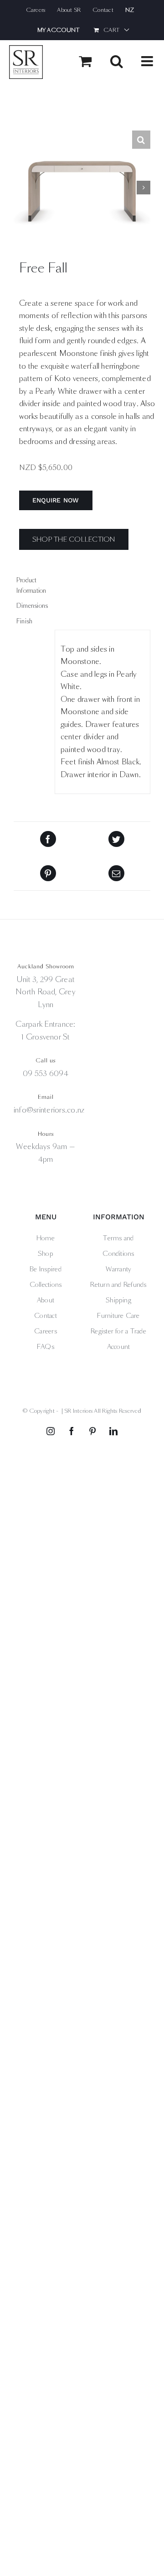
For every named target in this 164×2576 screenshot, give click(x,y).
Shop (46, 1254)
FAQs (46, 1347)
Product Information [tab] (31, 585)
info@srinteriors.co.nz (49, 1110)
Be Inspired (46, 1269)
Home (46, 1238)
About (46, 1300)
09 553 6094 (46, 1074)
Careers (46, 1331)
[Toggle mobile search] (117, 61)
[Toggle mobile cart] (85, 61)
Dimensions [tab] (32, 606)
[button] (141, 140)
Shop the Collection (74, 539)
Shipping (118, 1300)
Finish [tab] (24, 621)
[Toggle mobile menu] (148, 61)
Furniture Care (118, 1316)
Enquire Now (56, 500)
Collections (46, 1285)
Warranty (119, 1269)
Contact (46, 1316)
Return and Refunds (118, 1285)
